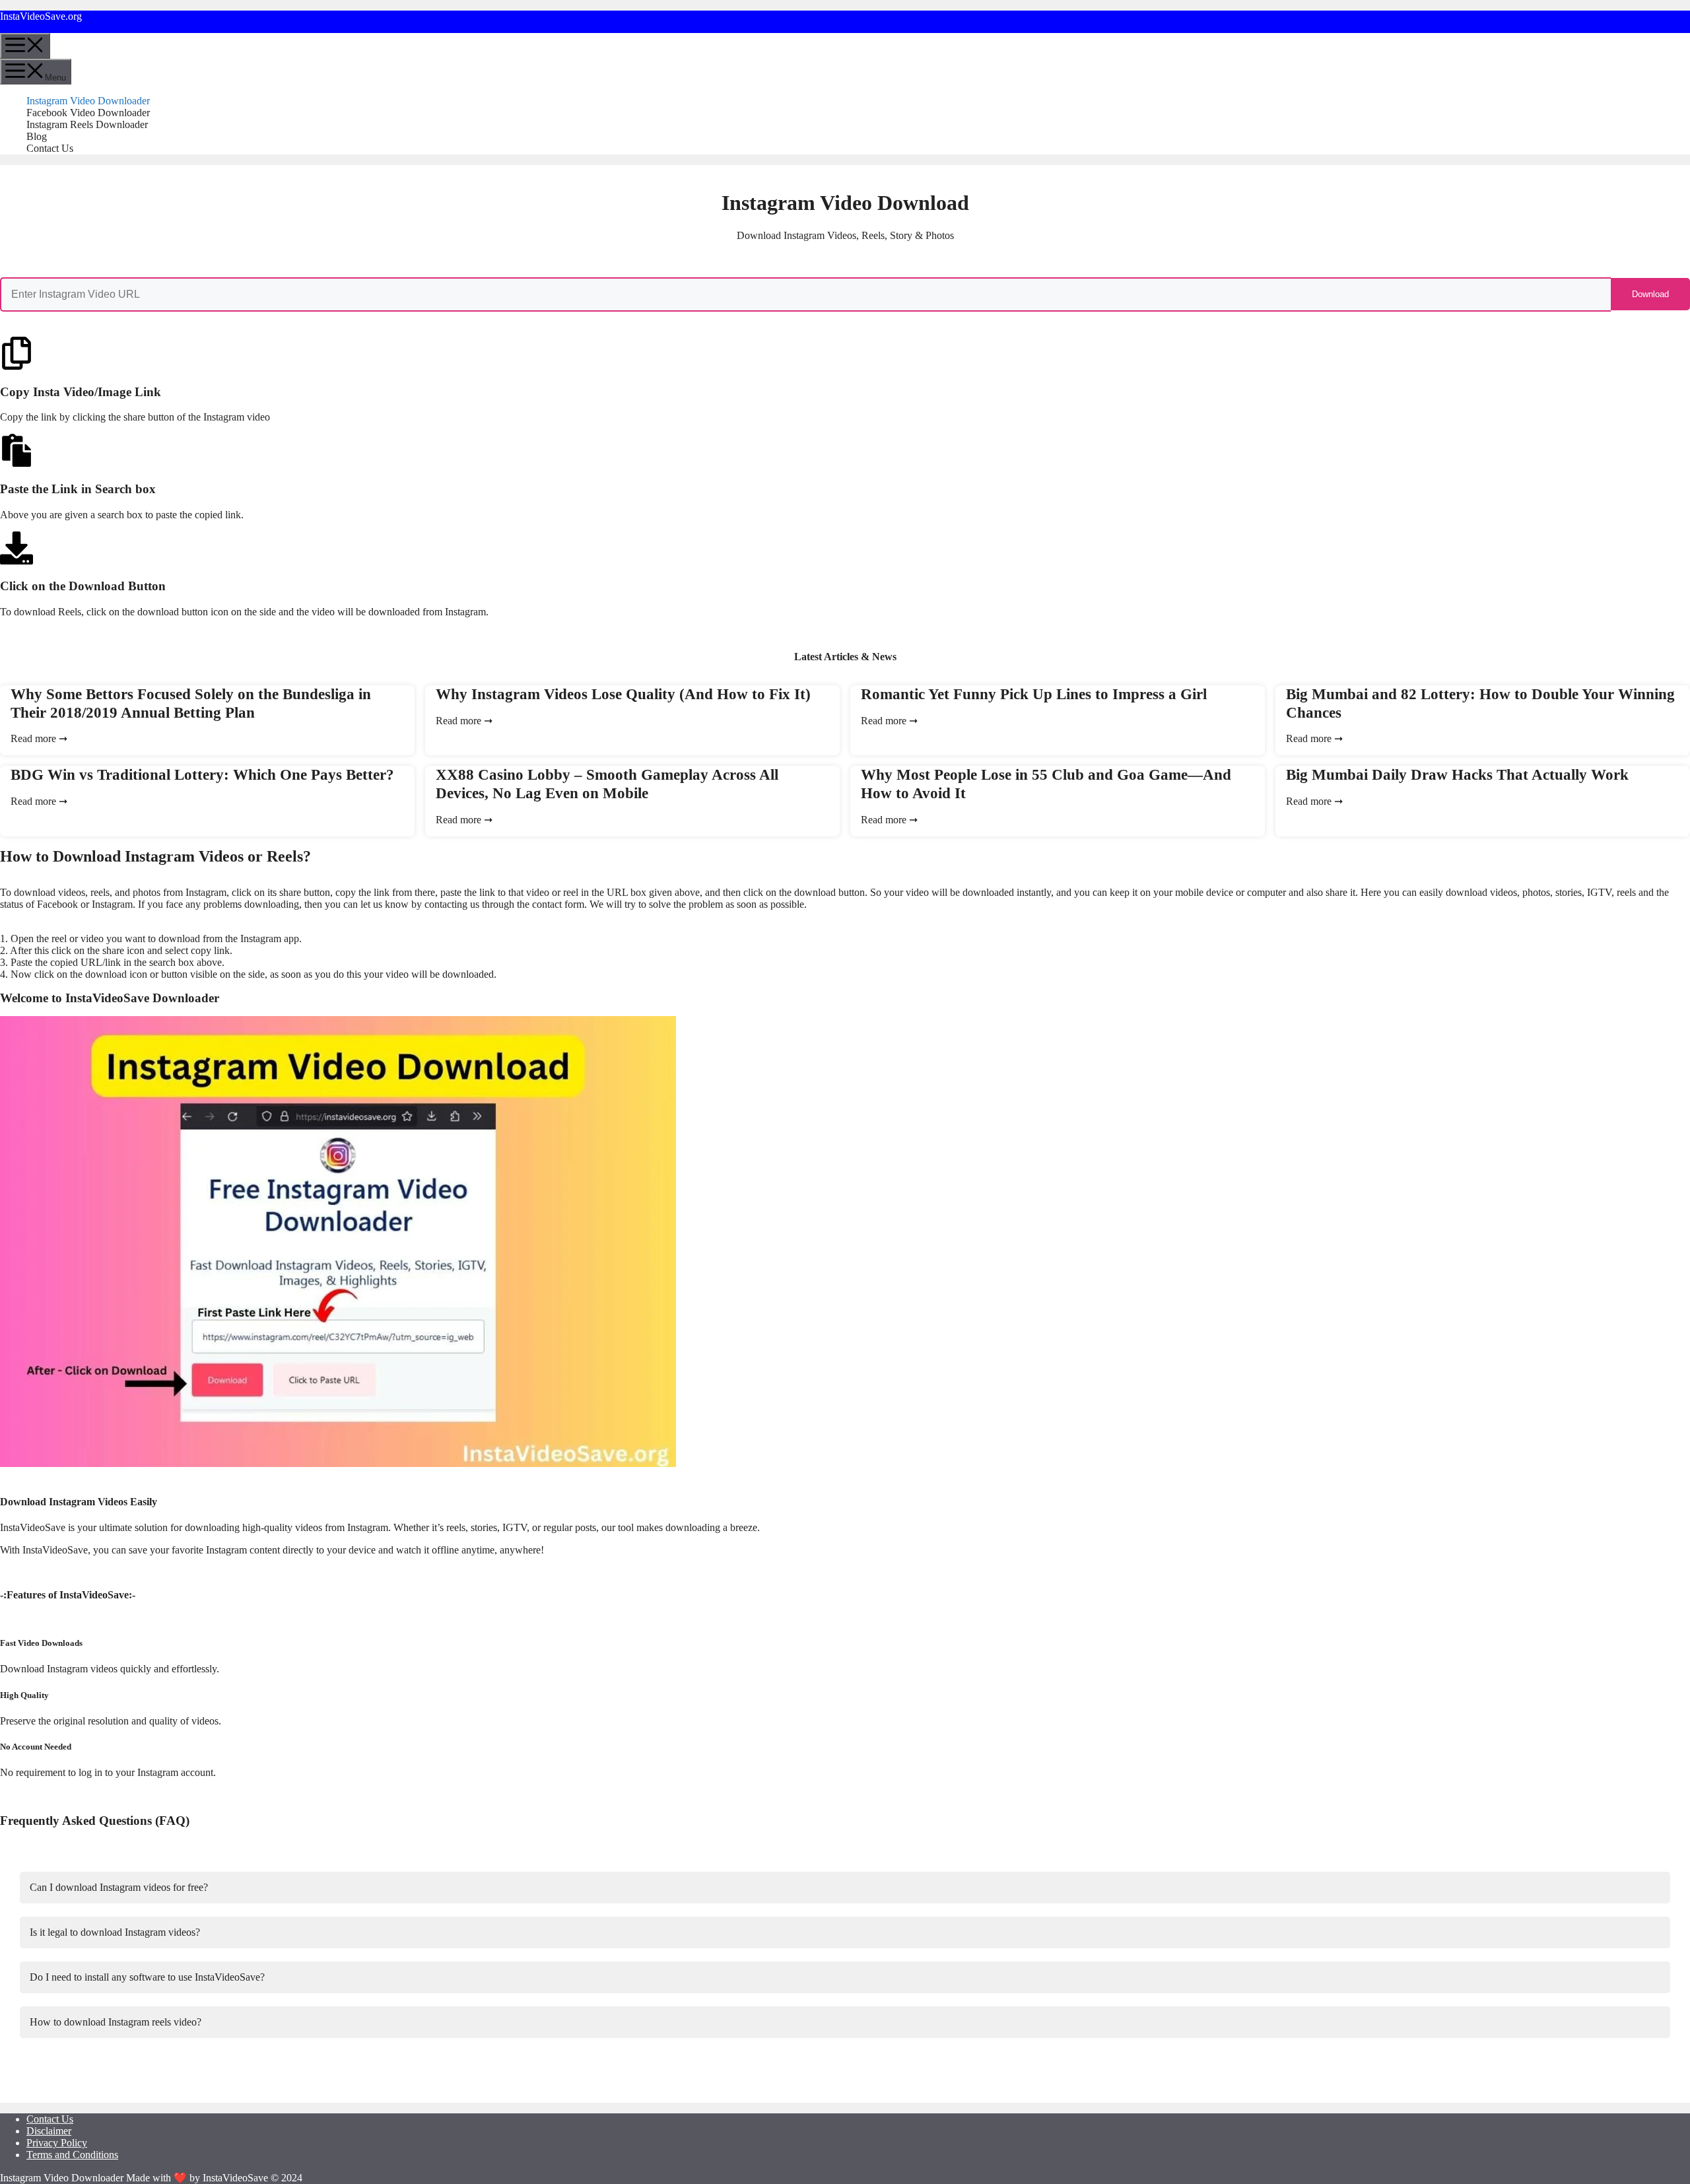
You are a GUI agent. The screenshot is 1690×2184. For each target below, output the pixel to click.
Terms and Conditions (72, 2155)
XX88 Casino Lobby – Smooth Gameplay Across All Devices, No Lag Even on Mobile (607, 784)
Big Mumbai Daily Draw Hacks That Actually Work (1457, 774)
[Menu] (25, 46)
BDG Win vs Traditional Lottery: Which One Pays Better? (202, 774)
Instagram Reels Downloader (87, 124)
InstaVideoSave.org (41, 16)
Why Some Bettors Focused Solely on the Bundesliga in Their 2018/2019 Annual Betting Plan (191, 703)
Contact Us (50, 148)
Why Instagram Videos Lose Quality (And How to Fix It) (623, 694)
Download (1650, 294)
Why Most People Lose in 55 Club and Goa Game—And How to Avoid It (1046, 784)
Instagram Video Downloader (88, 101)
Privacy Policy (57, 2143)
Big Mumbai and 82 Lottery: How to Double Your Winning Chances (1480, 703)
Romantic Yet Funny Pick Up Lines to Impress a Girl (1034, 694)
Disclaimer (49, 2131)
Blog (37, 136)
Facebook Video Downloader (88, 113)
